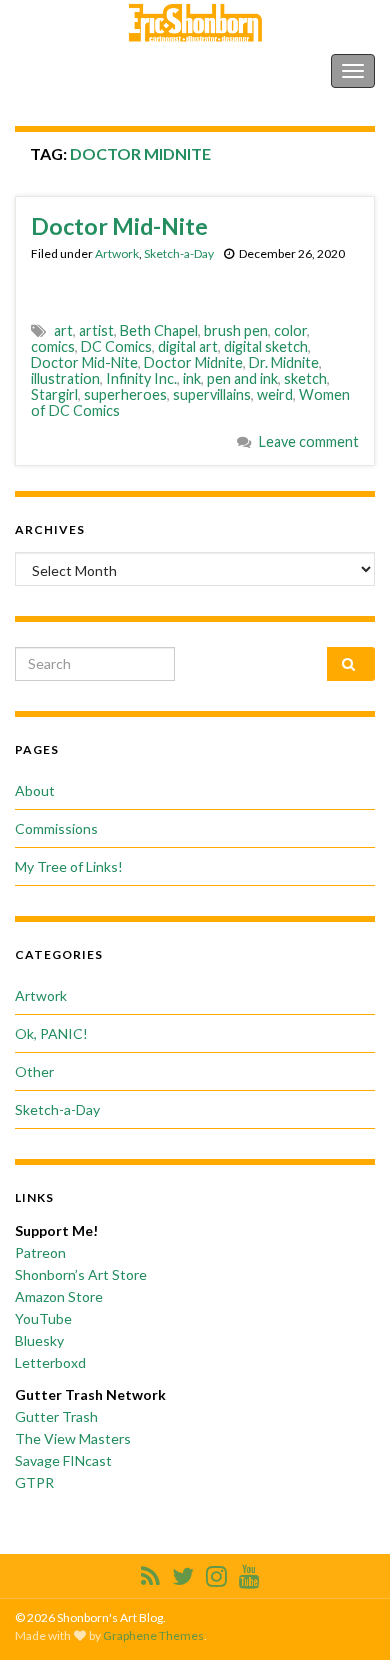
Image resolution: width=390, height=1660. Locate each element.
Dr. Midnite (284, 362)
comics (53, 346)
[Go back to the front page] (195, 23)
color (290, 330)
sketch (305, 378)
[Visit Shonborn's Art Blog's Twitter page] (183, 1572)
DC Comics (116, 346)
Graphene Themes (153, 1635)
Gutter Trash (56, 1416)
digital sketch (266, 346)
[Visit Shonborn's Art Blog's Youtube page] (249, 1572)
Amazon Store (59, 1296)
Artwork (117, 253)
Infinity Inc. (141, 378)
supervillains (212, 394)
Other (34, 1071)
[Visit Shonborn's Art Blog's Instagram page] (216, 1572)
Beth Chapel (159, 330)
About (35, 790)
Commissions (56, 828)
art (63, 330)
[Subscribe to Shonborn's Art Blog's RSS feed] (150, 1572)
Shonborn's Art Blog (99, 70)
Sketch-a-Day (179, 253)
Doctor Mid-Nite (119, 226)
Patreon (40, 1252)
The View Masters (73, 1438)
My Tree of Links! (69, 866)
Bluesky (39, 1340)
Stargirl (54, 394)
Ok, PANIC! (51, 1033)
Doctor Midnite (193, 362)
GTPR (34, 1482)
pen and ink (242, 378)
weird (275, 394)
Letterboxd (50, 1362)
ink (192, 378)
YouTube (43, 1318)
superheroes (125, 394)
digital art (188, 346)
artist (96, 330)
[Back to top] (345, 1615)
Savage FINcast (63, 1460)
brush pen (236, 330)
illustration (65, 378)
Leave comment (309, 441)
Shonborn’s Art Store (81, 1274)
